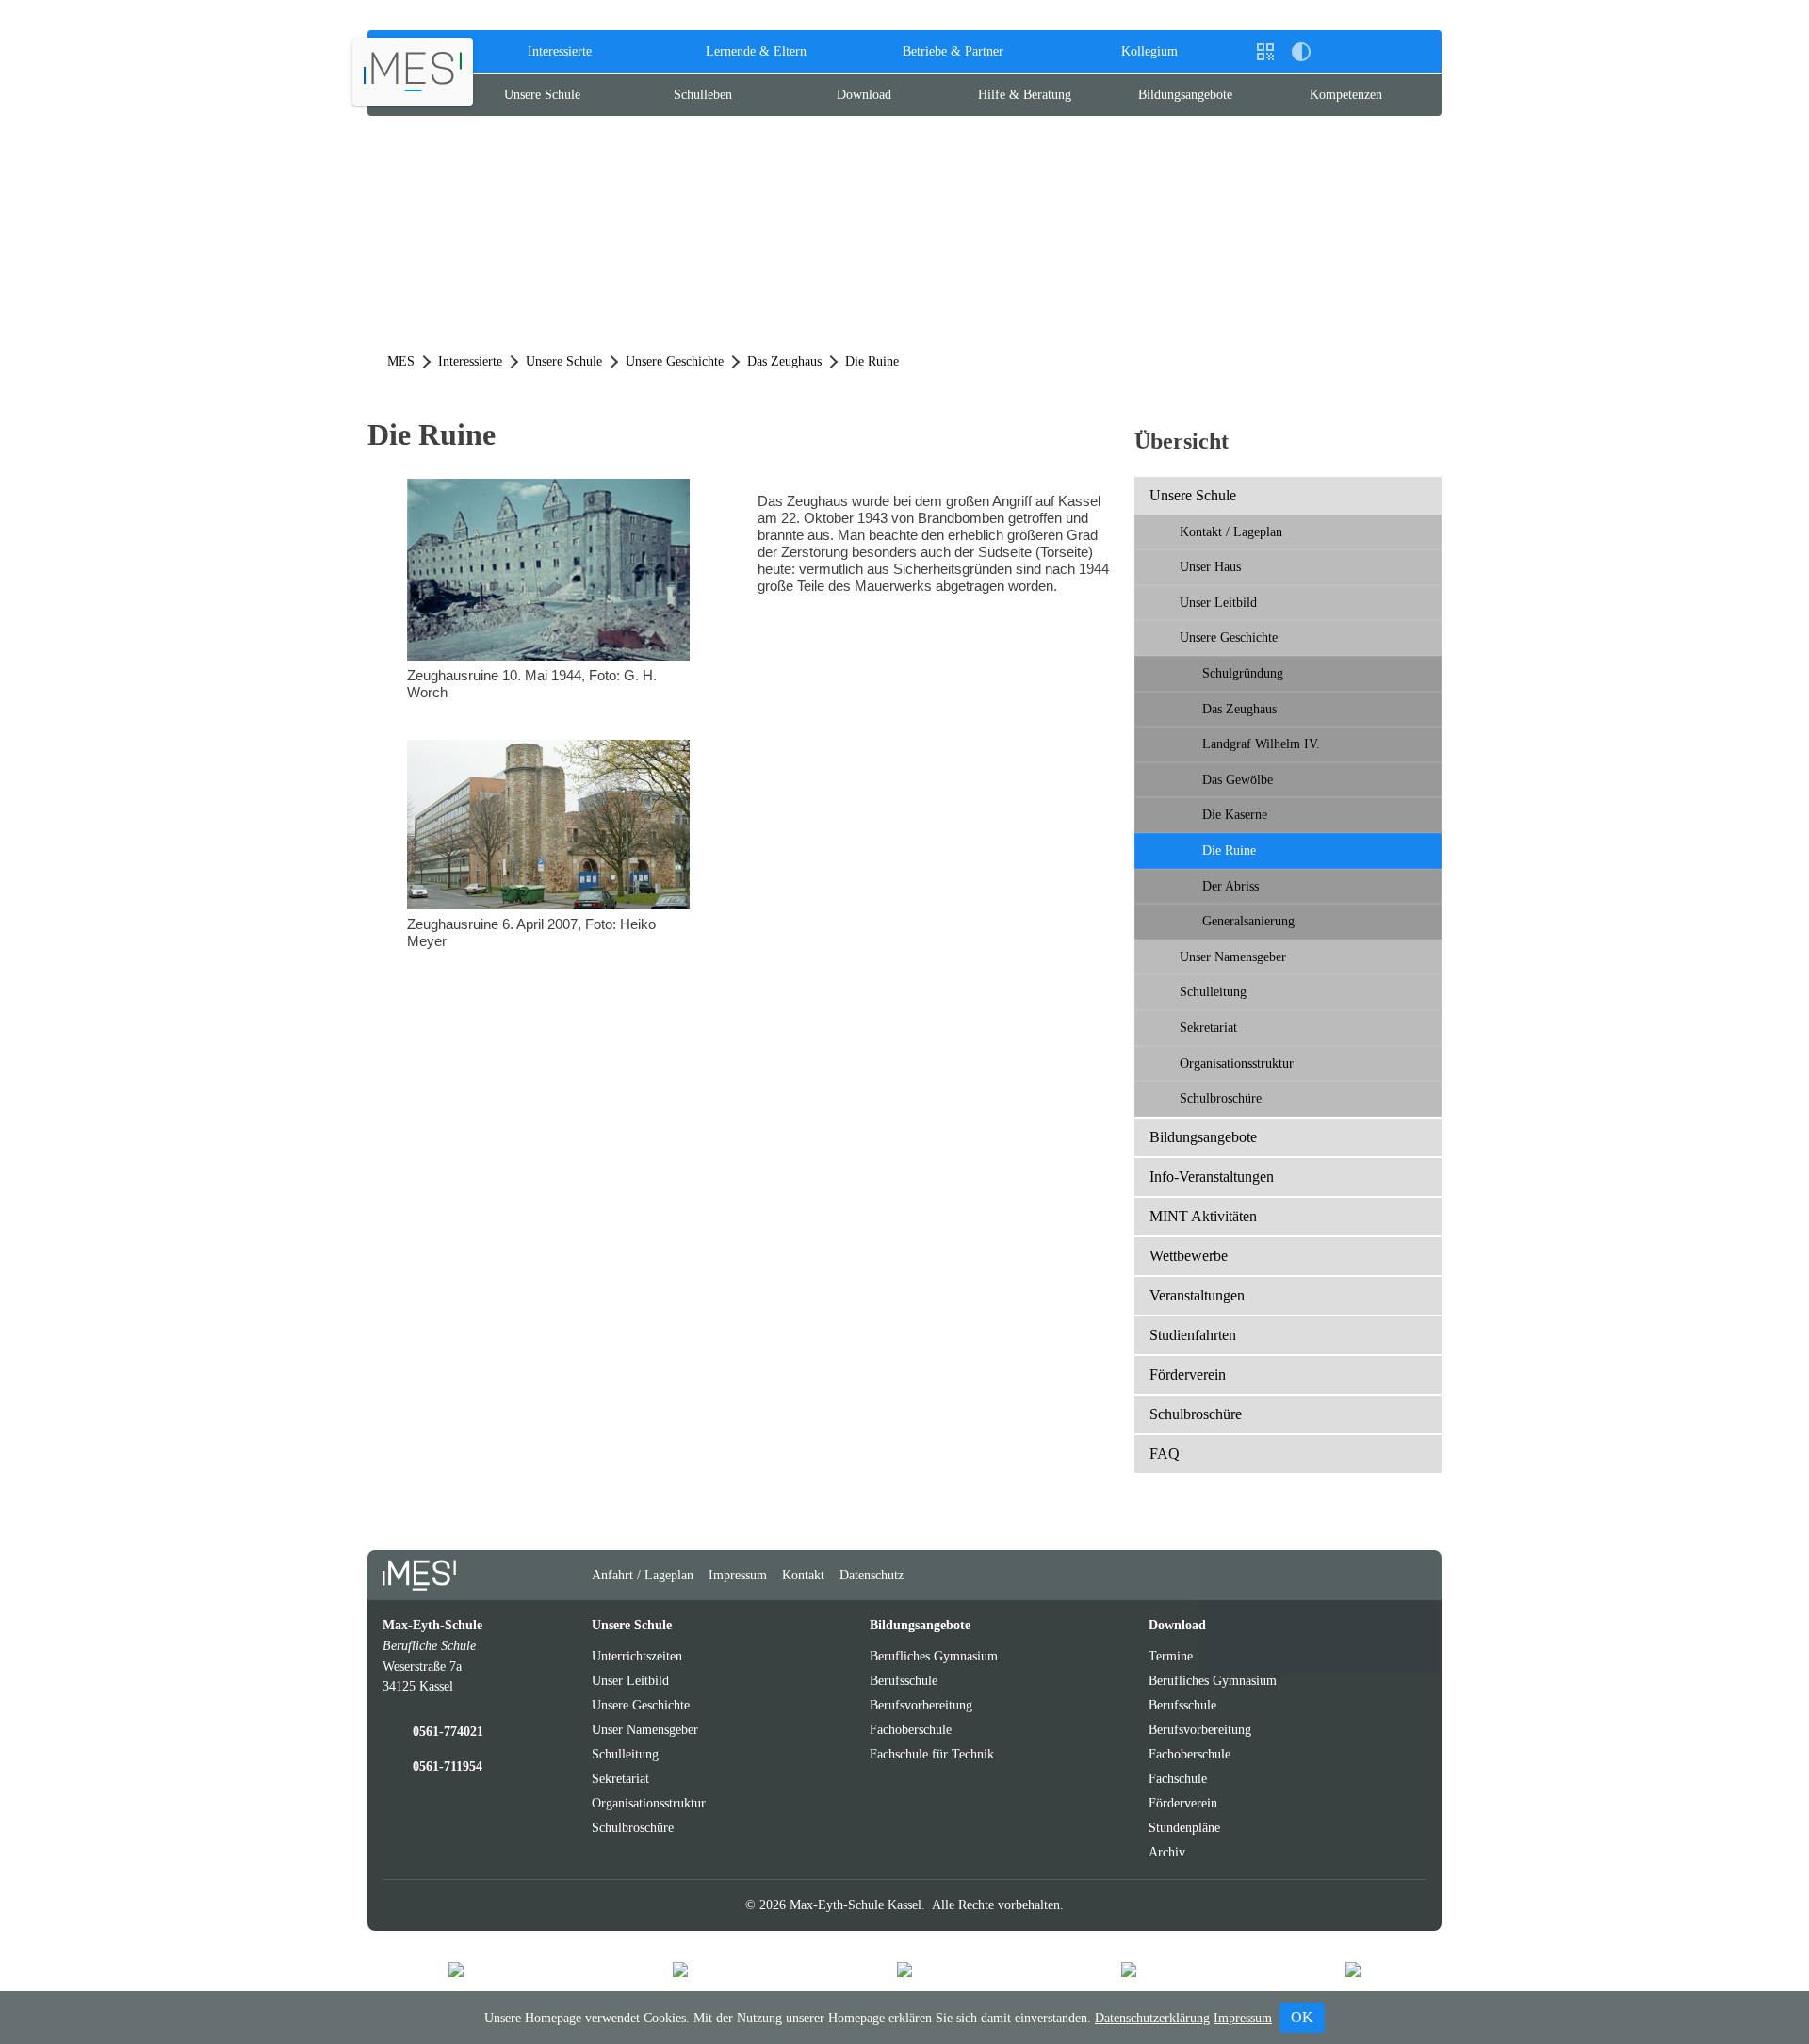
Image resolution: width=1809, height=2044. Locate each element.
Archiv (1167, 1852)
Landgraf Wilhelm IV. (1261, 744)
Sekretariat (1208, 1027)
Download (864, 94)
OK (1302, 2017)
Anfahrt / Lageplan (643, 1575)
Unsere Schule (542, 94)
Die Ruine (1229, 850)
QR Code (1268, 59)
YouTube (1301, 1576)
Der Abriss (1230, 886)
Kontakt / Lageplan (1231, 531)
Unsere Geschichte (1229, 637)
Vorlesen (1373, 51)
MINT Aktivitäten (1203, 1216)
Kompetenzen (1346, 94)
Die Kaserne (1235, 814)
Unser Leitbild (1218, 602)
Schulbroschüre (1221, 1098)
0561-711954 (448, 1766)
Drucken (1337, 51)
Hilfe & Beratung (1025, 94)
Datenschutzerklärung (1152, 2018)
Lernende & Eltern (756, 51)
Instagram (1337, 1576)
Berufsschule (904, 1680)
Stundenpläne (1184, 1827)
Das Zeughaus (1239, 709)
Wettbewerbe (1189, 1256)
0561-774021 (448, 1731)
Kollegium (1149, 51)
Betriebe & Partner (953, 51)
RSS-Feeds (1374, 1583)
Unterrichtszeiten (637, 1656)
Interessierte (560, 51)
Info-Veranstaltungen (1212, 1177)
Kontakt (803, 1575)
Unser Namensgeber (1233, 957)
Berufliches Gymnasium (934, 1656)
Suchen (1409, 51)
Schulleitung (1213, 991)
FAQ (1165, 1454)
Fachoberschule (911, 1729)
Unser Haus (1210, 566)
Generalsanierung (1248, 921)
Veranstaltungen (1197, 1295)
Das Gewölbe (1238, 779)
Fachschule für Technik (932, 1754)
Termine (1171, 1656)
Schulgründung (1243, 673)
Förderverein (1188, 1374)
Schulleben (703, 94)
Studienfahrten (1193, 1335)
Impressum (738, 1575)
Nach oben (1411, 1583)
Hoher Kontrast (1301, 59)
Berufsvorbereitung (921, 1705)
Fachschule (1178, 1778)
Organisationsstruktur (1237, 1063)
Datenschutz (872, 1575)
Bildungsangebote (1185, 94)
